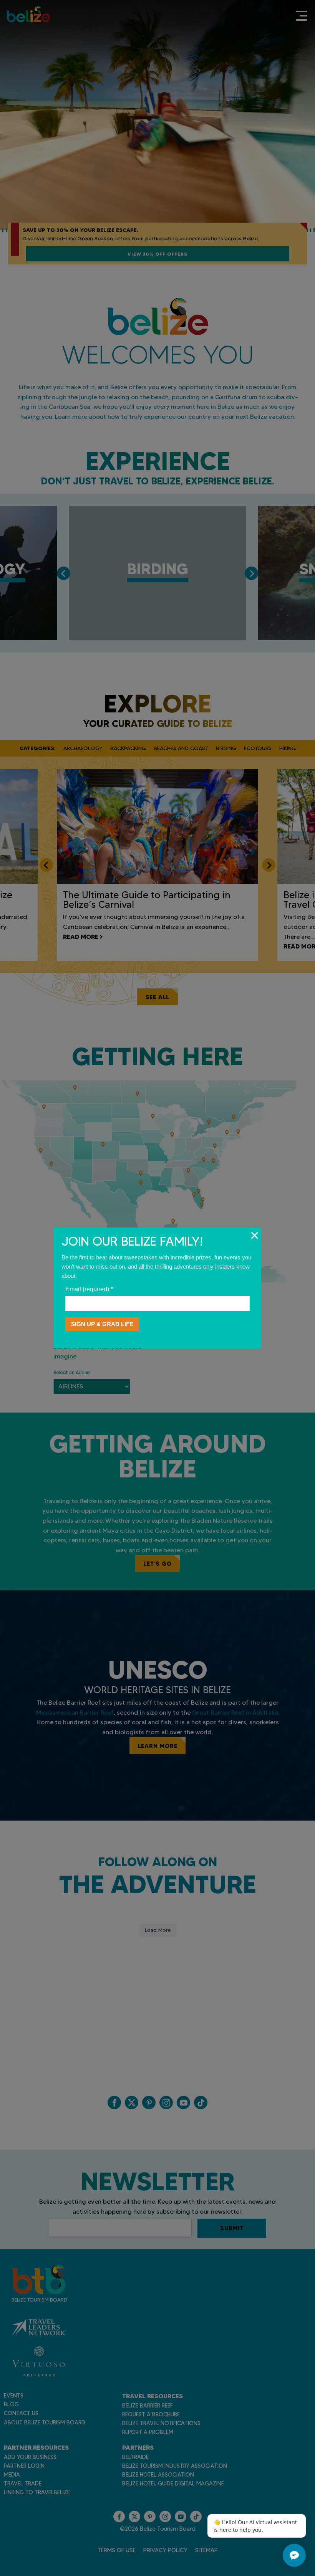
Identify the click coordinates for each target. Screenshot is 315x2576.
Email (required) (89, 1289)
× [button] (254, 1235)
